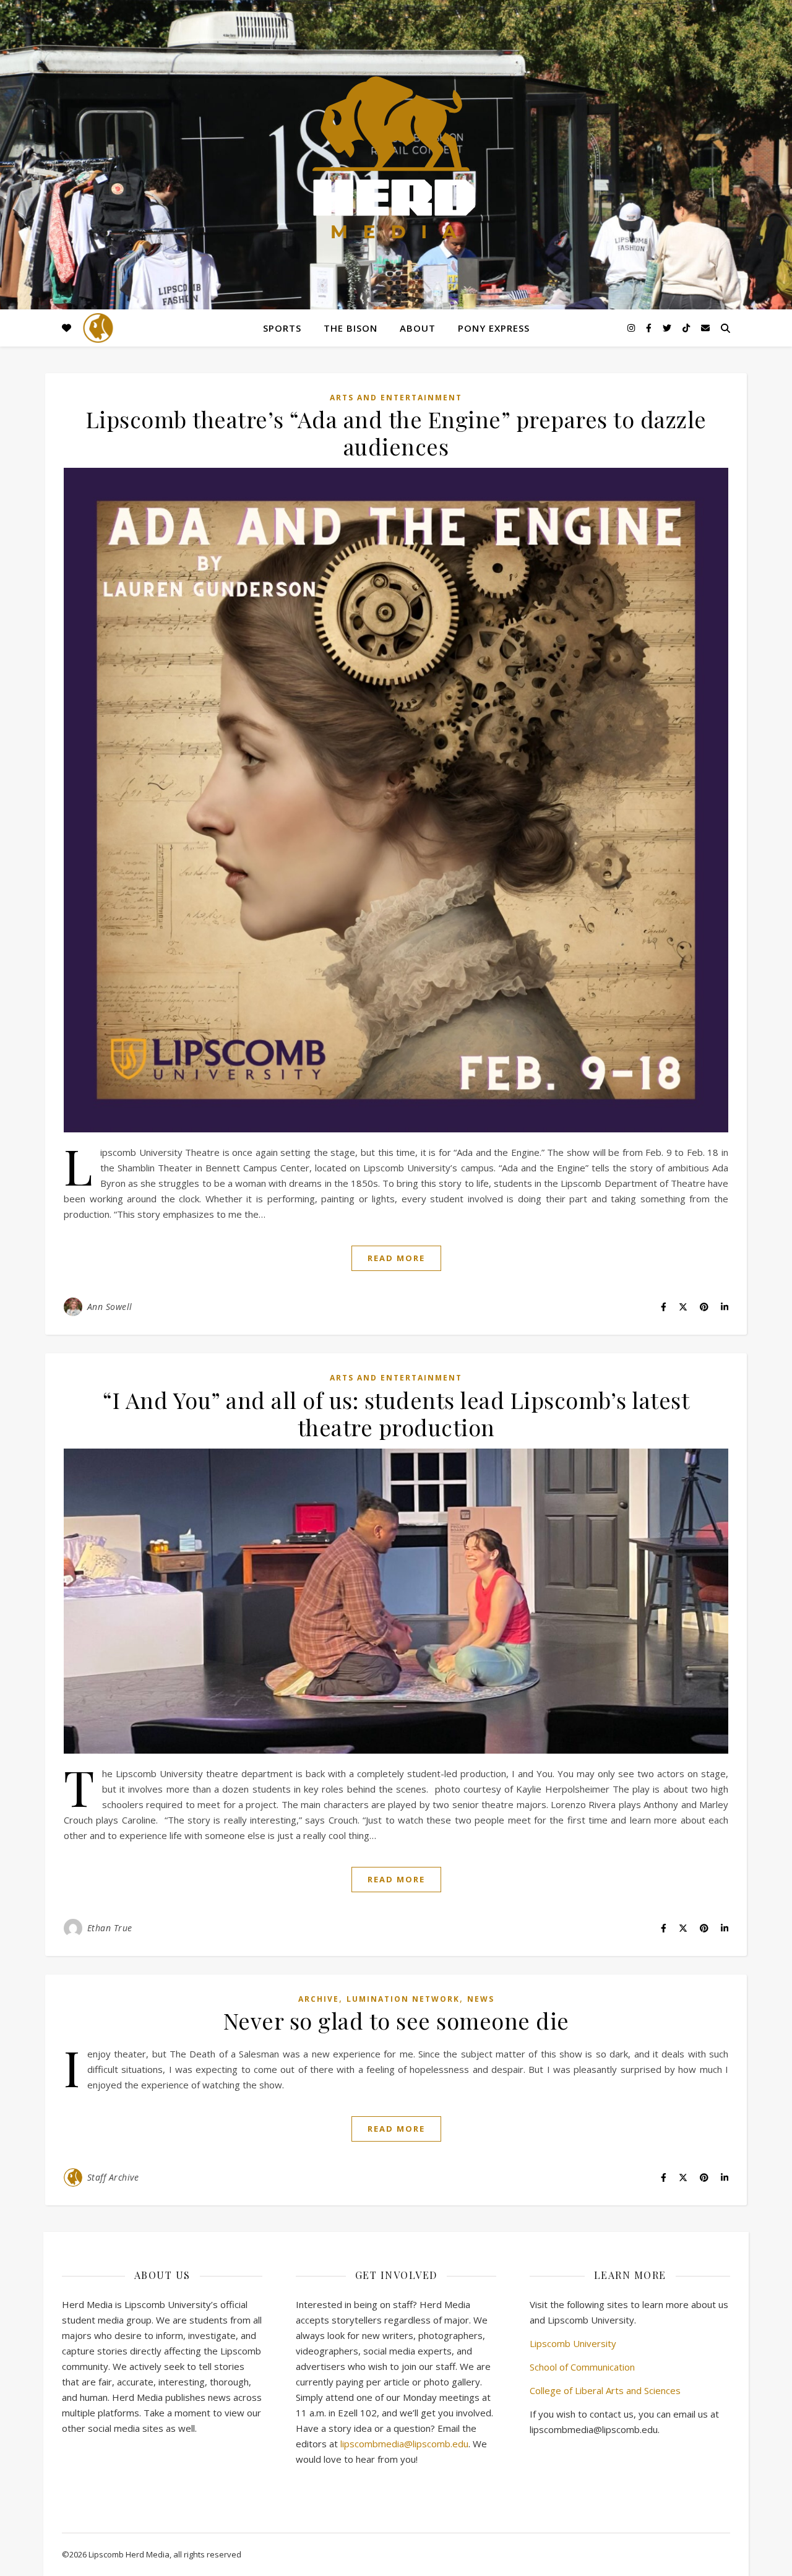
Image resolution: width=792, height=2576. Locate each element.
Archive (319, 1999)
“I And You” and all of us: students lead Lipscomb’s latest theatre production (396, 1413)
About (418, 328)
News (481, 1999)
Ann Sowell (110, 1307)
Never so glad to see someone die (396, 2020)
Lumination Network (403, 1999)
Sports (282, 328)
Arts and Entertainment (396, 398)
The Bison (351, 328)
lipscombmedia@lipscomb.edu (404, 2444)
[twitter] (668, 328)
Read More (396, 1258)
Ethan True (110, 1928)
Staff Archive (113, 2177)
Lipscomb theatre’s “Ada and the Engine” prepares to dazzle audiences (396, 433)
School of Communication (582, 2367)
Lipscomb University (573, 2343)
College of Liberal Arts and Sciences (605, 2390)
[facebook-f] (650, 328)
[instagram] (632, 328)
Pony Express (494, 328)
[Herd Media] (396, 159)
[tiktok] (687, 328)
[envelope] (705, 328)
